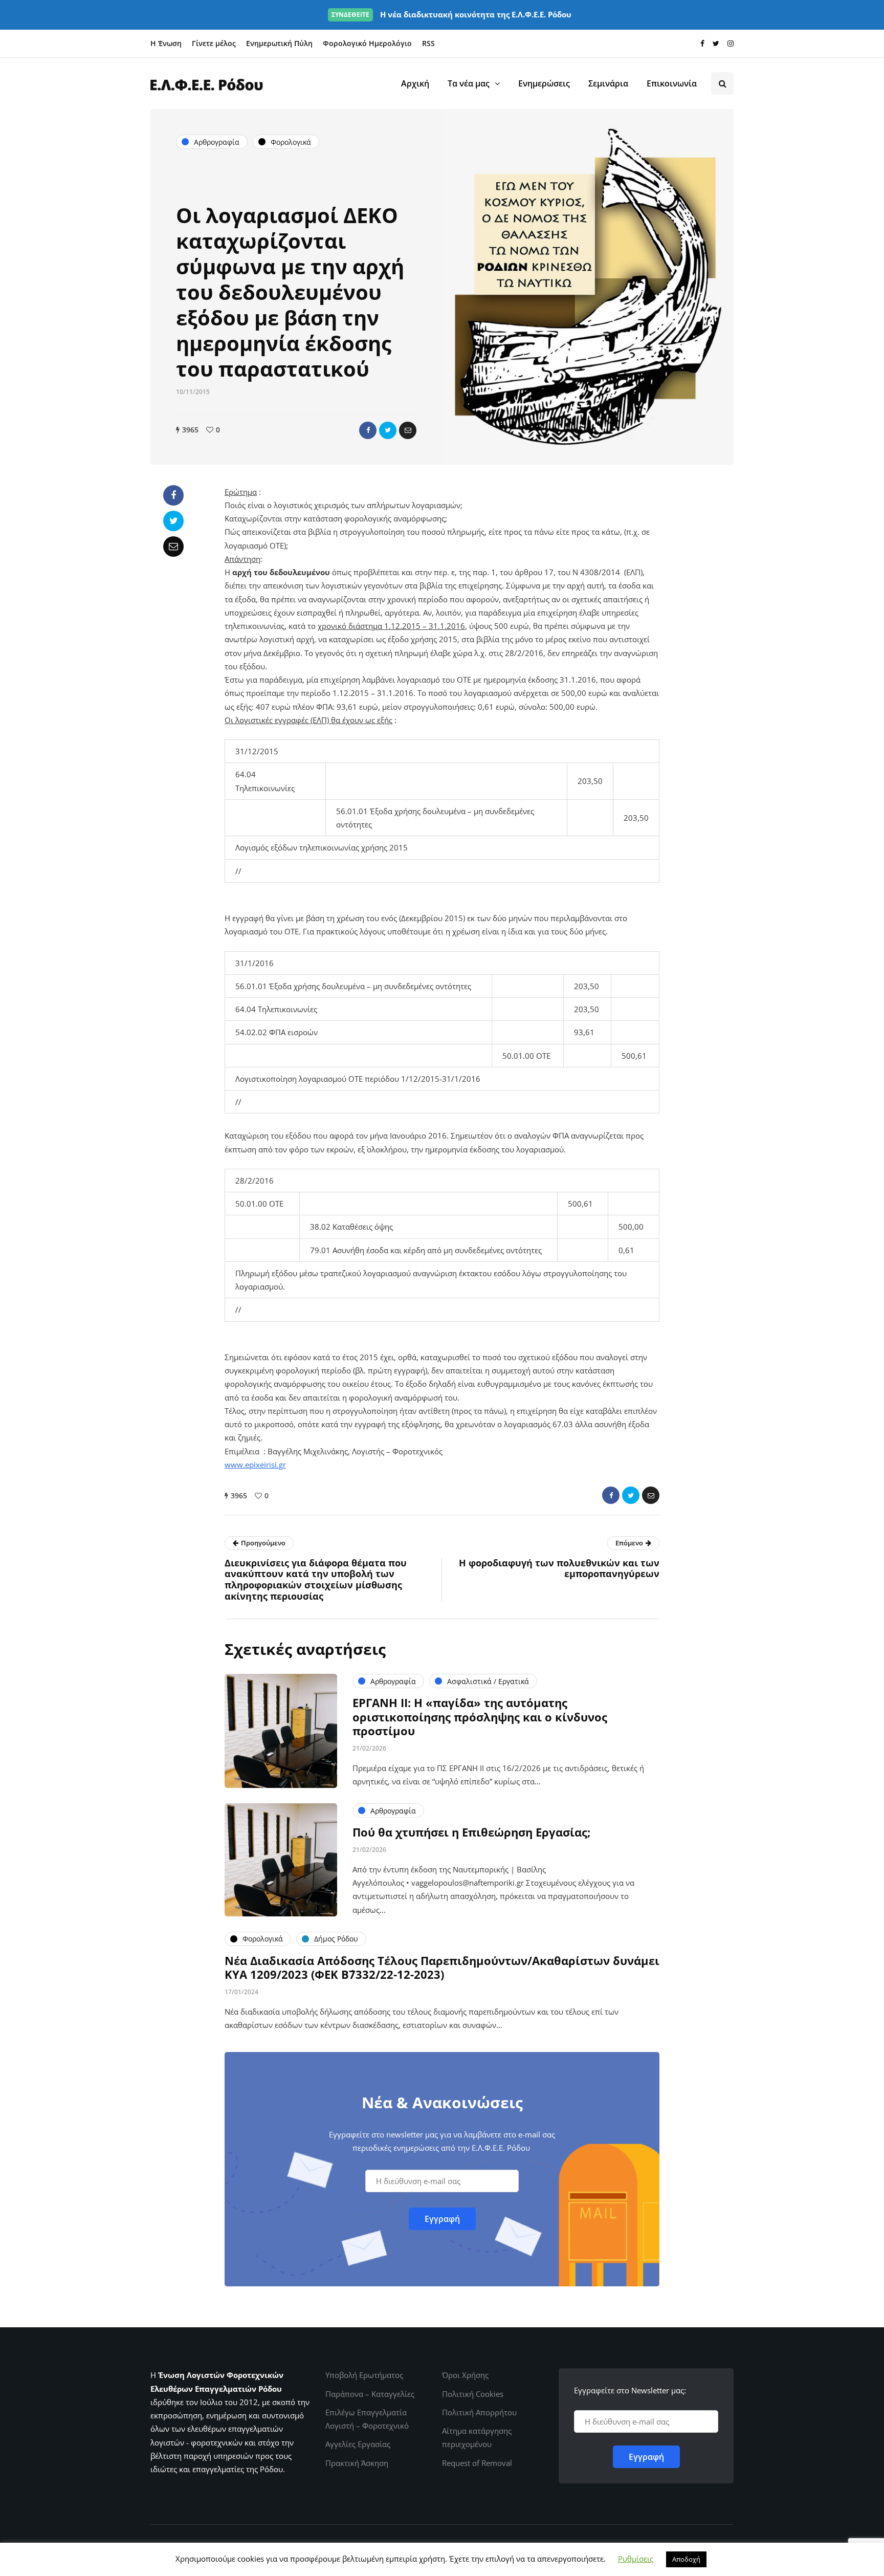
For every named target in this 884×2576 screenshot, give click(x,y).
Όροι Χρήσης (465, 2375)
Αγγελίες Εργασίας (358, 2444)
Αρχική (415, 83)
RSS (428, 43)
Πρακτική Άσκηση (357, 2463)
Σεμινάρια (608, 83)
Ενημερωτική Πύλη (279, 43)
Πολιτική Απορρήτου (479, 2412)
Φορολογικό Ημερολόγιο (367, 43)
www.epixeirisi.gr (255, 1465)
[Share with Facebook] (368, 430)
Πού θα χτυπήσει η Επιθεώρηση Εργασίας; (471, 1832)
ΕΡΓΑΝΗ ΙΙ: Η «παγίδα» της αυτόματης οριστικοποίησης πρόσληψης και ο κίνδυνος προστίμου (480, 1717)
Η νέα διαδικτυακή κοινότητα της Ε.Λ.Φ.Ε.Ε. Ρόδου (451, 14)
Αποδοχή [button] (686, 2559)
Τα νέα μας (469, 83)
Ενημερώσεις (544, 83)
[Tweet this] (388, 430)
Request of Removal (477, 2463)
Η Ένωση (166, 43)
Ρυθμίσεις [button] (636, 2559)
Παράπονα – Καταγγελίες (370, 2394)
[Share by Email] (408, 430)
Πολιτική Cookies (473, 2394)
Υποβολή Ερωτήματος (364, 2375)
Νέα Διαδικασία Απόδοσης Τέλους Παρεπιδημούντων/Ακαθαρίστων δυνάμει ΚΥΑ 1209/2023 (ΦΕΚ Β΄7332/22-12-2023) (442, 1968)
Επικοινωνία (672, 83)
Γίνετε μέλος (214, 43)
